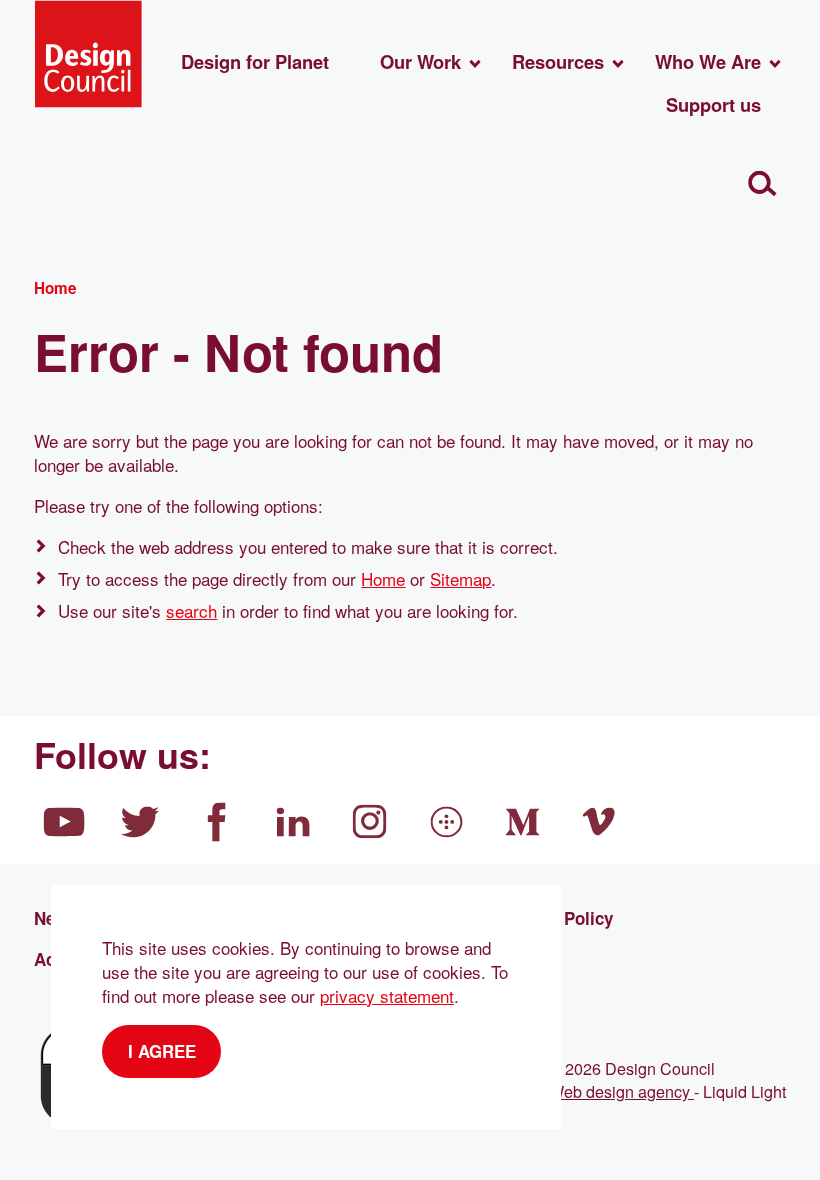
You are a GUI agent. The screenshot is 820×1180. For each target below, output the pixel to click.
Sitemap (460, 578)
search (191, 610)
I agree (162, 1051)
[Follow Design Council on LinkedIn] (294, 822)
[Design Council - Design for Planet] (88, 54)
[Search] (762, 183)
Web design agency (621, 1091)
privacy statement (387, 995)
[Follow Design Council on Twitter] (141, 822)
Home (383, 578)
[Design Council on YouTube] (64, 822)
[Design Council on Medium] (523, 822)
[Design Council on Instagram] (370, 822)
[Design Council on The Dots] (447, 822)
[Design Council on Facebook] (217, 822)
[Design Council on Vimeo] (600, 822)
